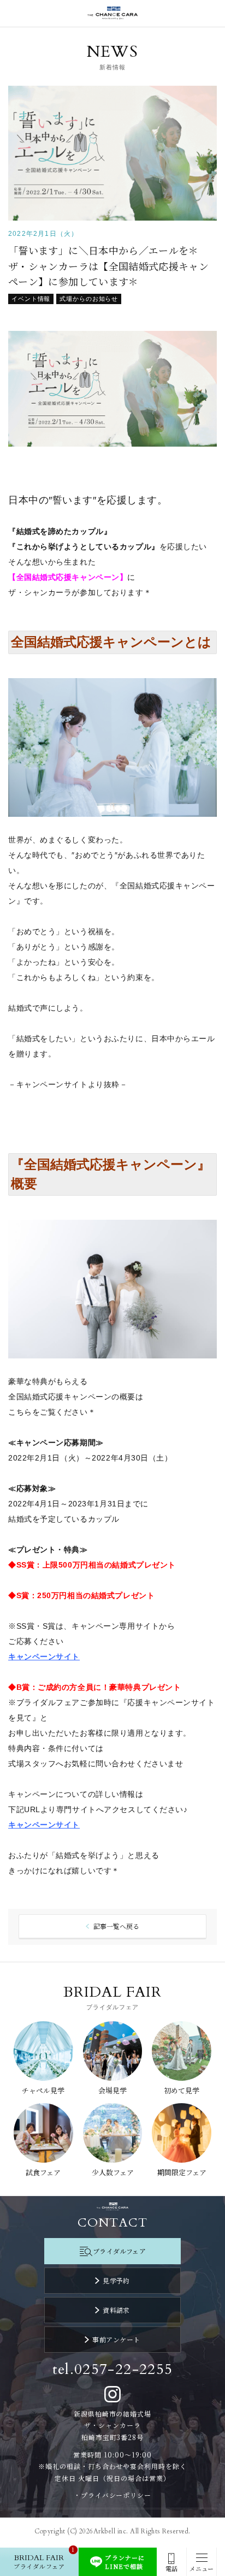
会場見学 (112, 2090)
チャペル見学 (43, 2090)
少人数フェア (113, 2172)
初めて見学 (182, 2090)
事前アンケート (116, 2339)
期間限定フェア (182, 2172)
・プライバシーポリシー (113, 2495)
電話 (171, 2569)
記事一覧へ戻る (116, 1926)
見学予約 (116, 2280)
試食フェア (43, 2172)
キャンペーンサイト (44, 1825)
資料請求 (116, 2310)
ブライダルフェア (119, 2251)
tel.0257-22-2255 (113, 2369)
